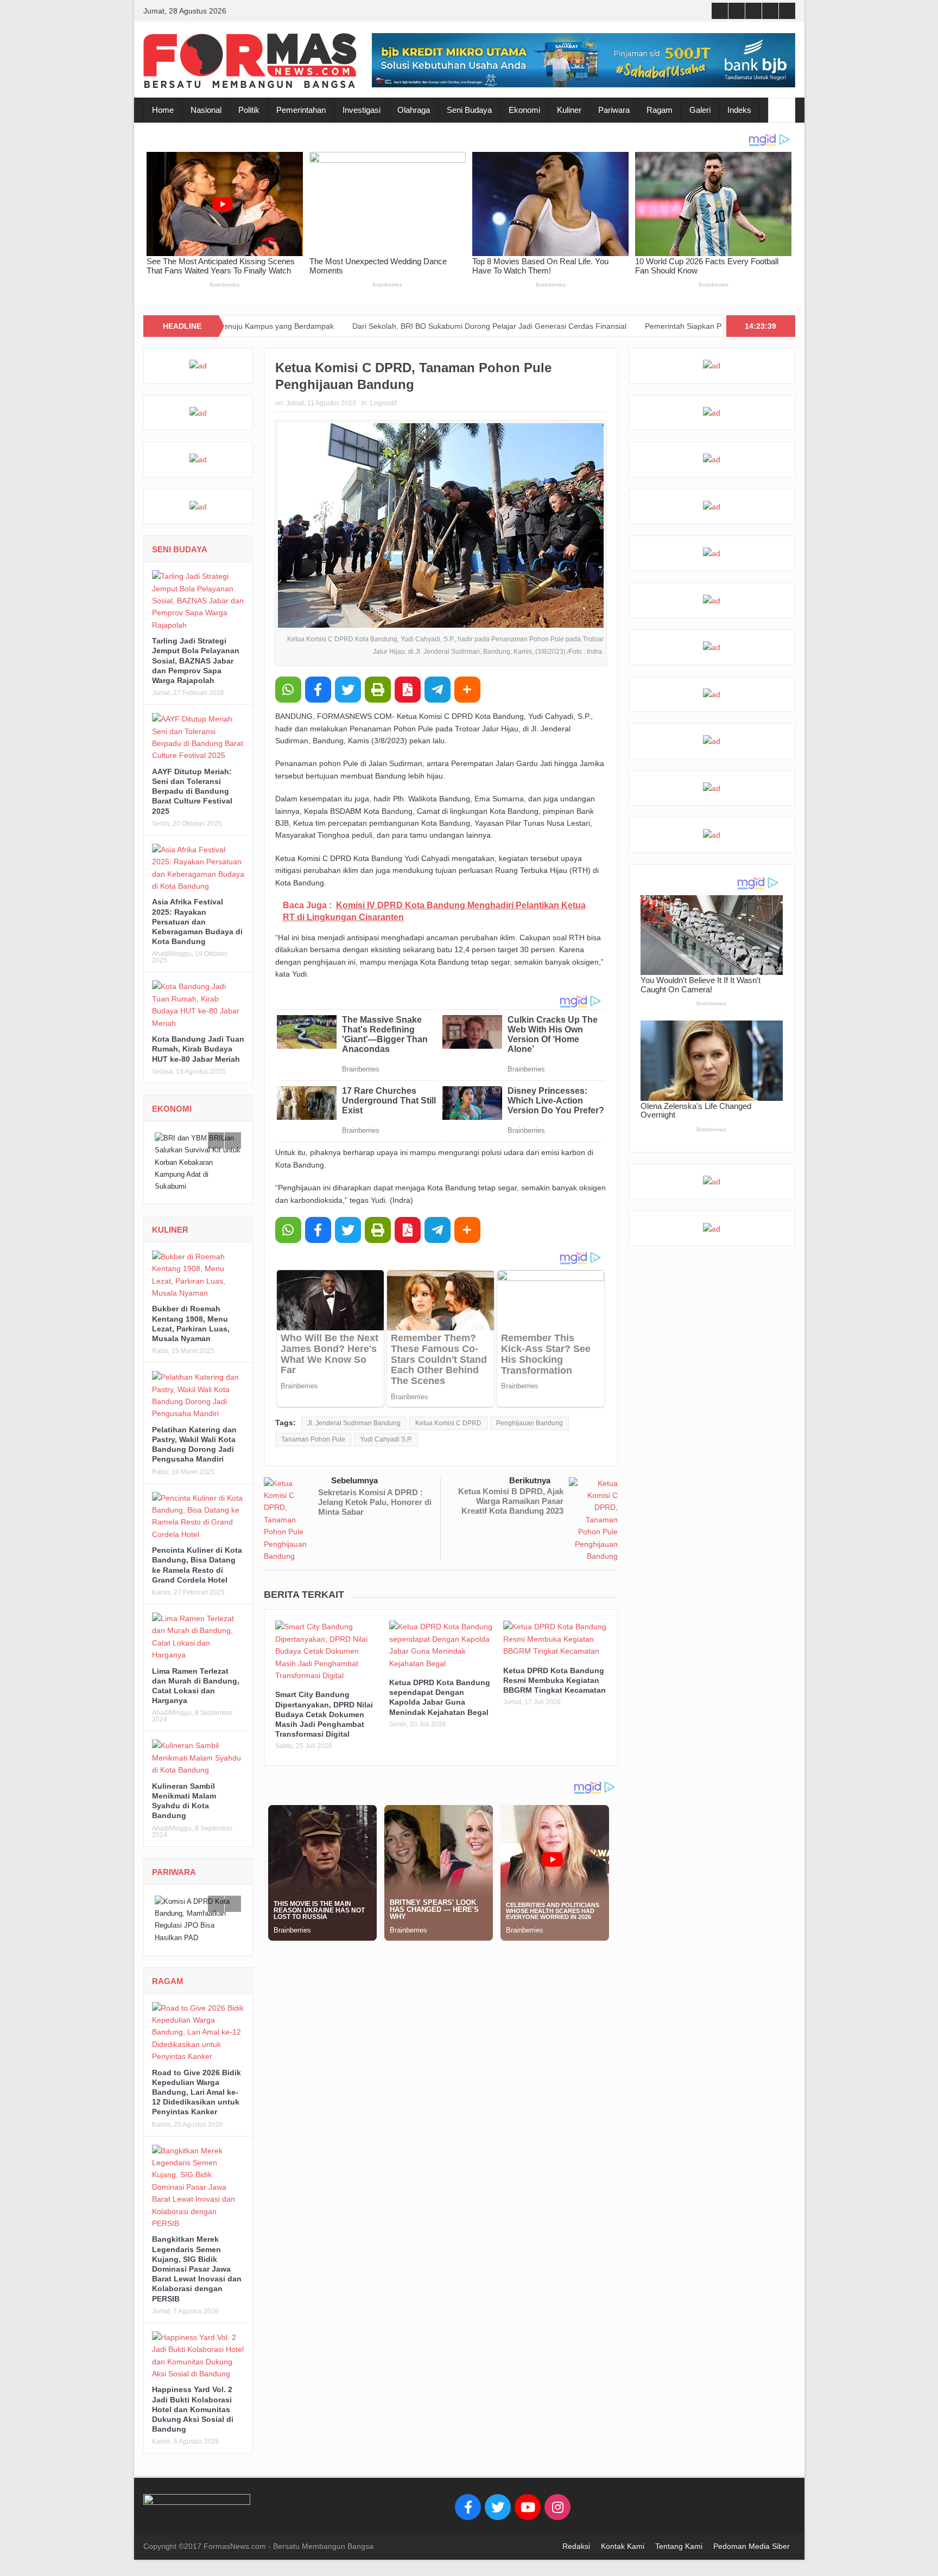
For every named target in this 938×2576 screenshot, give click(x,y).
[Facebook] (468, 2495)
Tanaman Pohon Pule (313, 1439)
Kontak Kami (623, 2534)
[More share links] (467, 690)
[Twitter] (498, 2495)
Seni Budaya (469, 110)
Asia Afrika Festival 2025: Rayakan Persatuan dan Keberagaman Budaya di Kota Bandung (197, 922)
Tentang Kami (679, 2534)
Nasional (206, 110)
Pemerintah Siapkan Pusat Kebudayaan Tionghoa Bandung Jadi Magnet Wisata (649, 326)
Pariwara (614, 110)
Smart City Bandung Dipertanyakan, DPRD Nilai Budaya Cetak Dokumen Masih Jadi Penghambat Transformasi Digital (324, 1714)
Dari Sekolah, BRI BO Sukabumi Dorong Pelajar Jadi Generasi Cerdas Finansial (357, 326)
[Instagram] (557, 2495)
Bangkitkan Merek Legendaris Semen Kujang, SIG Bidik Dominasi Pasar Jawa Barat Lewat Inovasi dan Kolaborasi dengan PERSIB (197, 2256)
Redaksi (576, 2534)
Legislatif (384, 403)
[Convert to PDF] (408, 690)
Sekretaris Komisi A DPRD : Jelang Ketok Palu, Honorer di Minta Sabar (375, 1502)
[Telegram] (438, 690)
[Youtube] (528, 2495)
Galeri (700, 110)
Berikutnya (530, 1480)
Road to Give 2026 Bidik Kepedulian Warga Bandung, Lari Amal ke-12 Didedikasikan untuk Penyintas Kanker (197, 2080)
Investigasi (362, 110)
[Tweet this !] (348, 690)
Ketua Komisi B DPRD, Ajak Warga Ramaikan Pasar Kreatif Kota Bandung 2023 (511, 1501)
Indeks (739, 110)
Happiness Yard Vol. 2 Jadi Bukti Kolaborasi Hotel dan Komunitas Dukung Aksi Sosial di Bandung (193, 2397)
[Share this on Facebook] (318, 690)
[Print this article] (378, 690)
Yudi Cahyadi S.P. (386, 1439)
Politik (249, 110)
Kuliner (569, 110)
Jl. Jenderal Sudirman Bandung (354, 1423)
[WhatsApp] (288, 690)
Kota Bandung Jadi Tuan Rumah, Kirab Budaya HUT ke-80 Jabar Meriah (198, 1049)
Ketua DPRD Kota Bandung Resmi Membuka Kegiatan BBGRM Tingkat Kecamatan (554, 1680)
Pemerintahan (301, 110)
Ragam (660, 110)
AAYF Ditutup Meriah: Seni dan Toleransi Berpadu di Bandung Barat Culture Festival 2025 (192, 791)
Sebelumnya (354, 1480)
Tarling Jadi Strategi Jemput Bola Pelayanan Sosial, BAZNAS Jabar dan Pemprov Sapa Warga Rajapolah (196, 661)
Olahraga (414, 110)
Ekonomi (524, 110)
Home (163, 110)
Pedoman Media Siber (752, 2534)
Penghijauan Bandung (530, 1423)
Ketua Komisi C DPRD (448, 1423)
